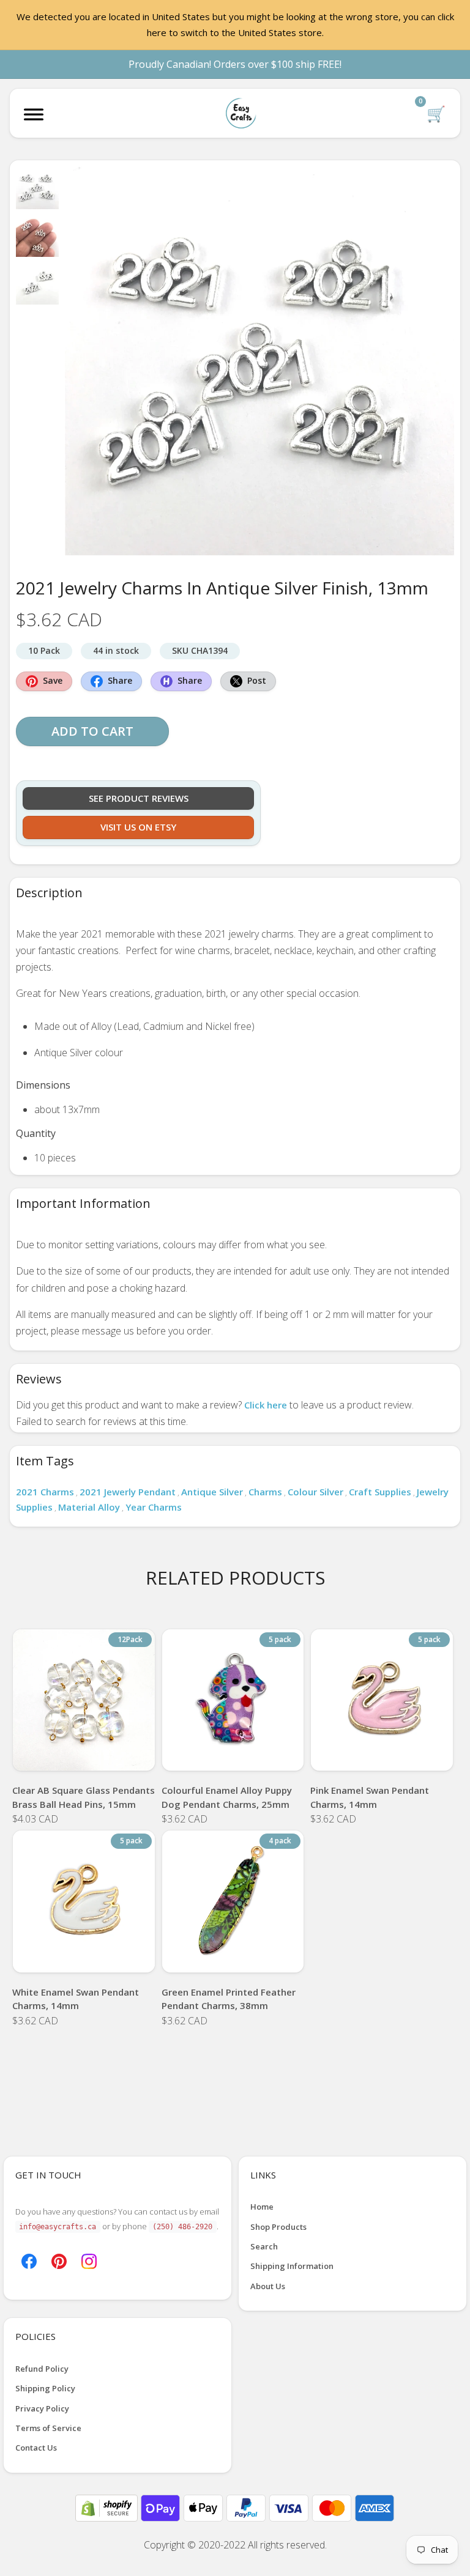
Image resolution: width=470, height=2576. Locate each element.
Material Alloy (89, 1507)
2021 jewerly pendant (128, 1492)
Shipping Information (292, 2266)
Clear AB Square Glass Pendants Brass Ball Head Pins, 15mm (84, 1797)
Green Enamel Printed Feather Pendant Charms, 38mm (229, 1999)
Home (262, 2207)
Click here (266, 1405)
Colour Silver (315, 1492)
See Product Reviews (139, 798)
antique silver (212, 1492)
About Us (268, 2286)
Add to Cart (92, 731)
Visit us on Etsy (138, 827)
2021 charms (45, 1492)
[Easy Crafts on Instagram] (89, 2260)
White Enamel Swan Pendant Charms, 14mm (76, 1999)
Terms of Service (48, 2428)
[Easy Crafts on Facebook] (29, 2260)
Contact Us (36, 2448)
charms (265, 1492)
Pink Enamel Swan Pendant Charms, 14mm (370, 1797)
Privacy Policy (42, 2408)
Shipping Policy (45, 2388)
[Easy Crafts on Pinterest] (59, 2260)
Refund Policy (42, 2369)
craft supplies (380, 1492)
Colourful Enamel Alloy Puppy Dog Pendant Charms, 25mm (227, 1797)
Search (264, 2246)
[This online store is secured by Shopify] (108, 2507)
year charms (154, 1507)
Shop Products (278, 2227)
